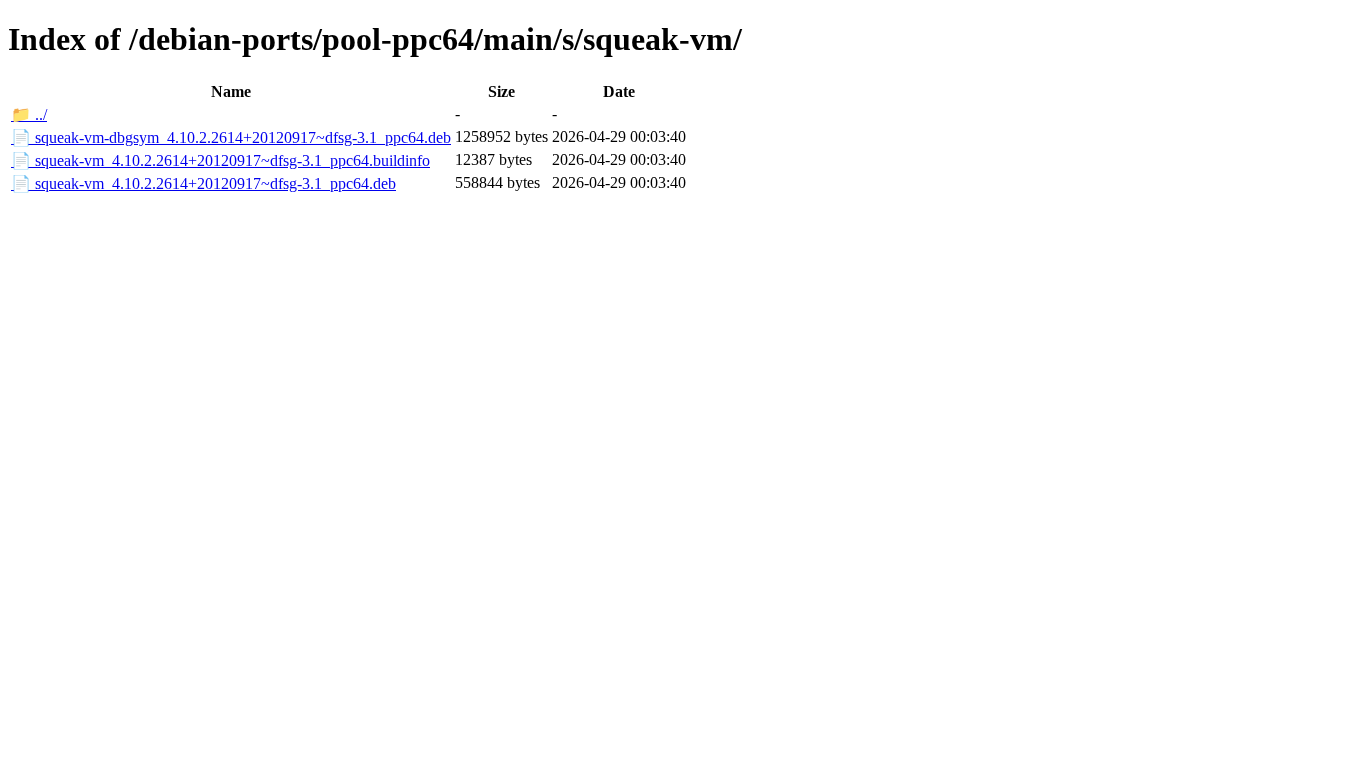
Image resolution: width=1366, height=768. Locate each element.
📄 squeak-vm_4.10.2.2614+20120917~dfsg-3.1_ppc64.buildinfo (220, 160)
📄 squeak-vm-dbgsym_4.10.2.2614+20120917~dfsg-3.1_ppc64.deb (231, 137)
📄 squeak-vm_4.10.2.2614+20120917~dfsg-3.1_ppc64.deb (203, 183)
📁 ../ (29, 114)
